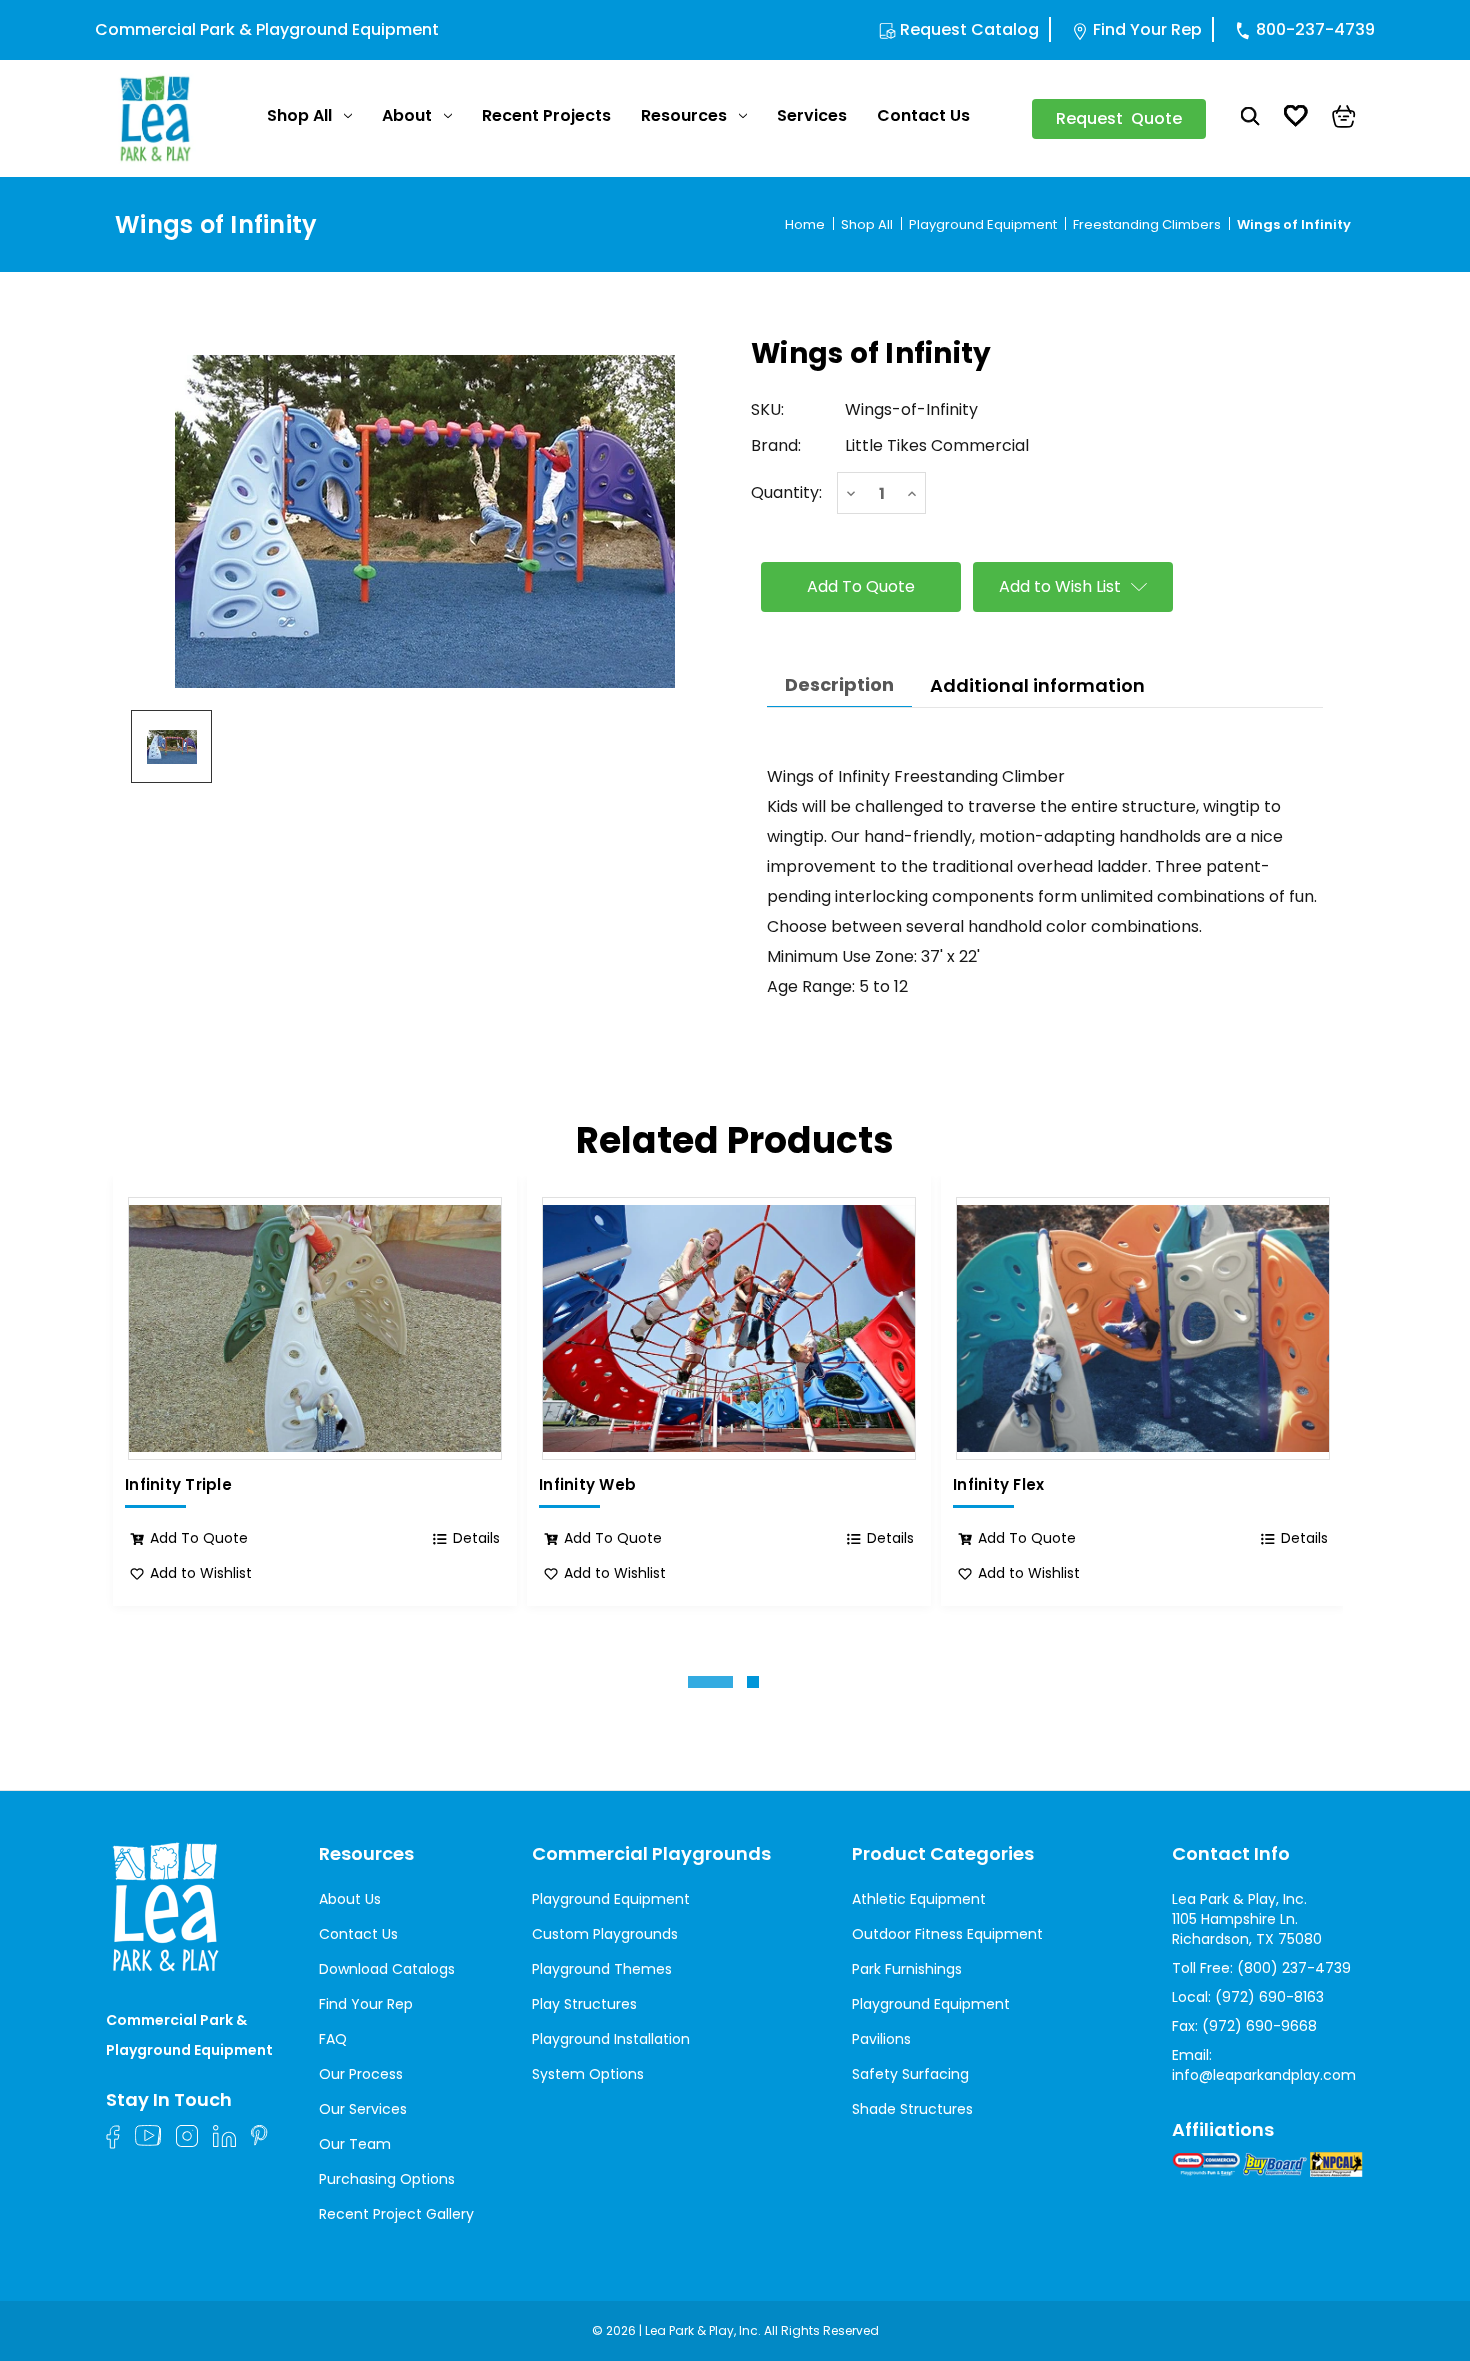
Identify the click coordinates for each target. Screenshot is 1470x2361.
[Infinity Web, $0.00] (729, 1328)
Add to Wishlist (201, 1573)
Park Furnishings (907, 1969)
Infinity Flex (998, 1485)
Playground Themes (602, 1969)
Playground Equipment (611, 1899)
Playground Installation (611, 2039)
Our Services (363, 2109)
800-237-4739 (1315, 29)
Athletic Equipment (919, 1899)
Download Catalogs (387, 1969)
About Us (350, 1899)
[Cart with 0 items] (1344, 119)
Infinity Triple (178, 1485)
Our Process (361, 2074)
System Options (588, 2074)
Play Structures (584, 2004)
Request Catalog (969, 29)
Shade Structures (912, 2109)
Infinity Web (587, 1485)
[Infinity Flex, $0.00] (1143, 1328)
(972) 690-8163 (1269, 1997)
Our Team (355, 2144)
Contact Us (923, 115)
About (407, 115)
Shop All (299, 115)
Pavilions (881, 2039)
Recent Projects (546, 115)
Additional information (1037, 685)
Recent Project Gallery (396, 2214)
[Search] (1250, 119)
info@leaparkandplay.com (1264, 2075)
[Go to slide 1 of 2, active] (710, 1682)
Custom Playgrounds (605, 1934)
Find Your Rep (1147, 29)
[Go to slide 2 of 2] (753, 1682)
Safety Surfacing (910, 2074)
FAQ (333, 2039)
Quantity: (786, 493)
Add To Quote (199, 1538)
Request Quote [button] (1119, 118)
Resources (684, 115)
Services (812, 115)
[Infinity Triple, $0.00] (315, 1328)
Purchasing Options (387, 2179)
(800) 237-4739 (1294, 1968)
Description (839, 684)
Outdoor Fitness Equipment (947, 1934)
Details (476, 1538)
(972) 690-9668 (1259, 2026)
